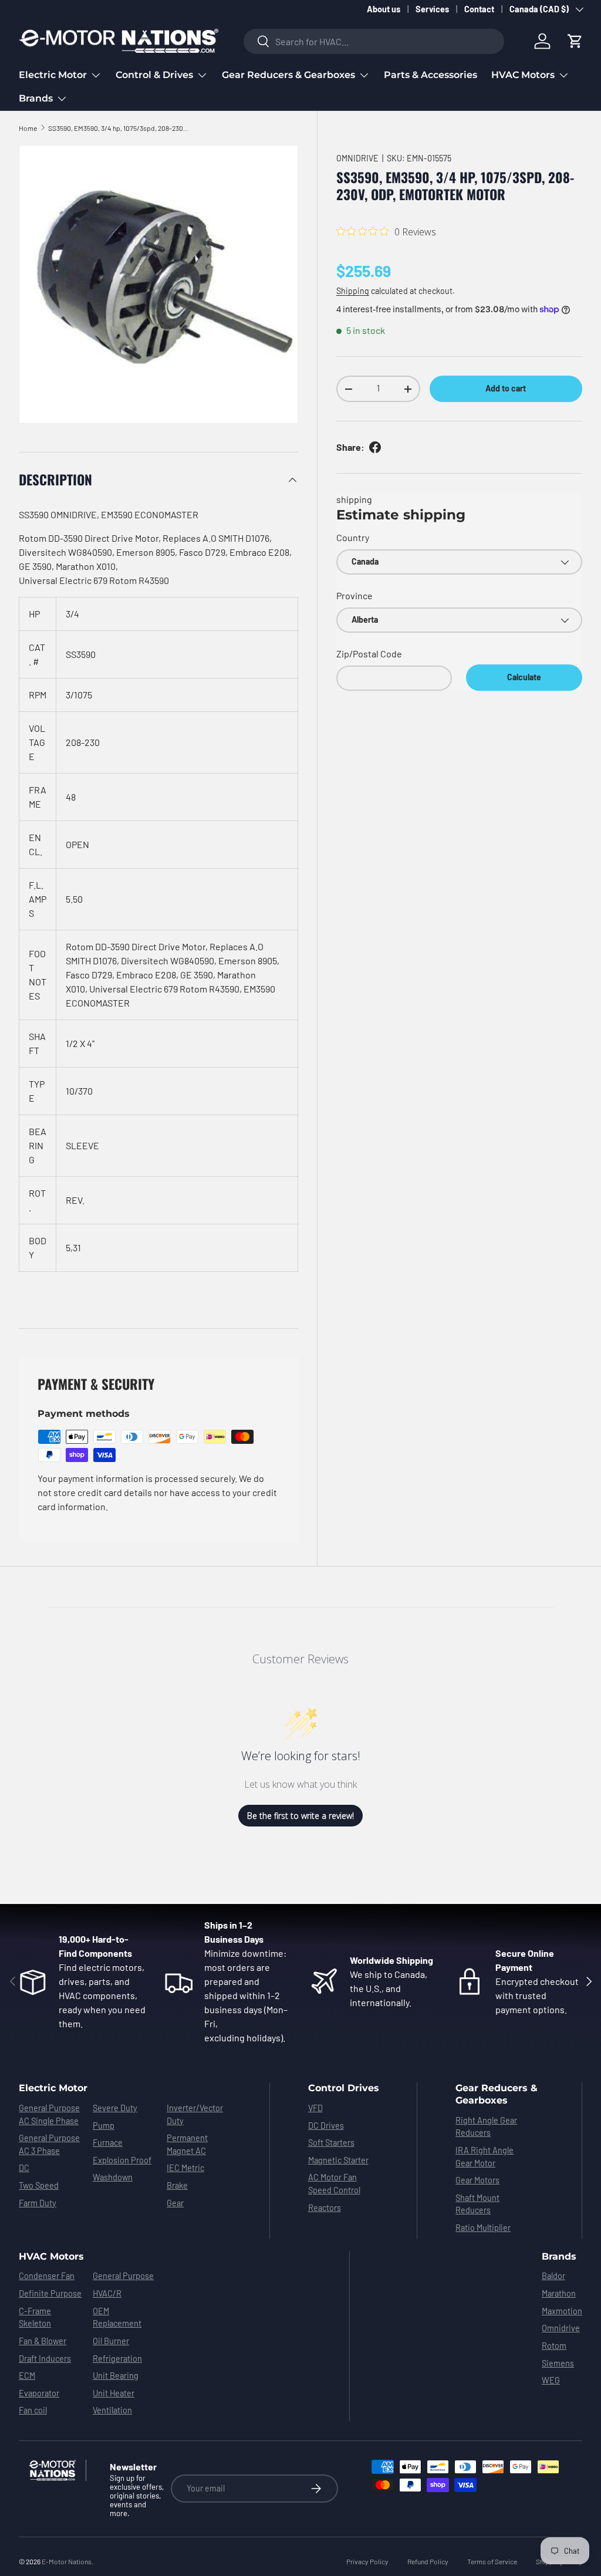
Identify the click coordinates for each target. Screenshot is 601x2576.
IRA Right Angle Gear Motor (484, 2157)
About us (384, 9)
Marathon (559, 2293)
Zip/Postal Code (369, 654)
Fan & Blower (43, 2341)
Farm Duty (38, 2203)
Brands (559, 2256)
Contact (479, 9)
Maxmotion (562, 2311)
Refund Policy (428, 2561)
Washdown (113, 2177)
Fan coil (33, 2410)
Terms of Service (492, 2561)
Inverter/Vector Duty (195, 2114)
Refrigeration (117, 2359)
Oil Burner (111, 2341)
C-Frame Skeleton (35, 2317)
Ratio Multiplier (483, 2228)
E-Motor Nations (67, 2561)
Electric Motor (53, 2088)
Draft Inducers (45, 2359)
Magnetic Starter (338, 2160)
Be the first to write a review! (300, 1816)
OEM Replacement (117, 2317)
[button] (575, 41)
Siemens (558, 2363)
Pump (104, 2126)
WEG (551, 2380)
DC (24, 2168)
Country (353, 537)
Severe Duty (115, 2108)
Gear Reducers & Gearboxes (497, 2094)
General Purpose (123, 2276)
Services (432, 9)
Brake (177, 2185)
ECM (27, 2376)
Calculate (524, 677)
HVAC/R (107, 2293)
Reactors (325, 2208)
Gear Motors (477, 2180)
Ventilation (112, 2410)
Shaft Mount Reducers (477, 2204)
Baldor (553, 2276)
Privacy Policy (367, 2561)
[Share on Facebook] (375, 447)
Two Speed (39, 2185)
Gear (175, 2203)
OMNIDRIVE (357, 158)
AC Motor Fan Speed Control (334, 2184)
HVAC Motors (51, 2256)
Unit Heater (114, 2393)
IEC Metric (185, 2168)
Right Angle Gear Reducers (486, 2127)
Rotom (554, 2346)
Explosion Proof (122, 2160)
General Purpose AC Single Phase (49, 2114)
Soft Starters (331, 2143)
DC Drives (326, 2126)
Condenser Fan (47, 2276)
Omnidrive (561, 2328)
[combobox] (374, 41)
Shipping (353, 291)
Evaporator (39, 2393)
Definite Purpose (50, 2293)
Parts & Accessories (431, 75)
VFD (315, 2108)
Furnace (108, 2143)
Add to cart (506, 388)
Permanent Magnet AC (187, 2144)
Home (28, 128)
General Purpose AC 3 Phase (49, 2144)
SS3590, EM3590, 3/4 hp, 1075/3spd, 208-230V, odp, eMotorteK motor (119, 128)
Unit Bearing (116, 2376)
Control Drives (344, 2088)
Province (354, 595)
